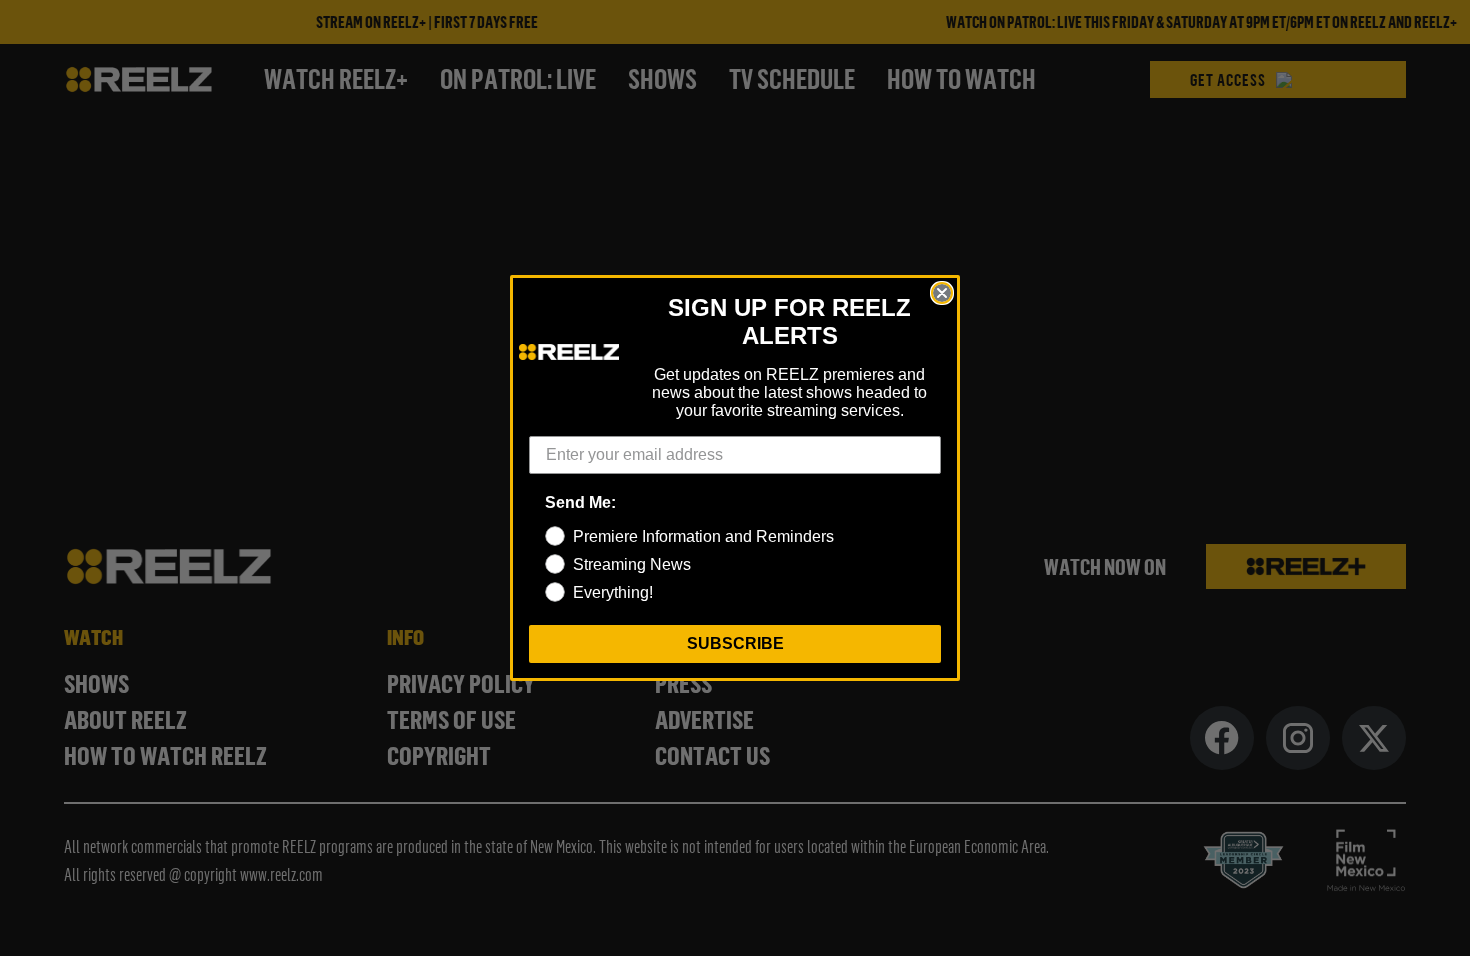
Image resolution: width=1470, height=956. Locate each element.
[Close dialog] (942, 293)
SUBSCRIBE (735, 643)
